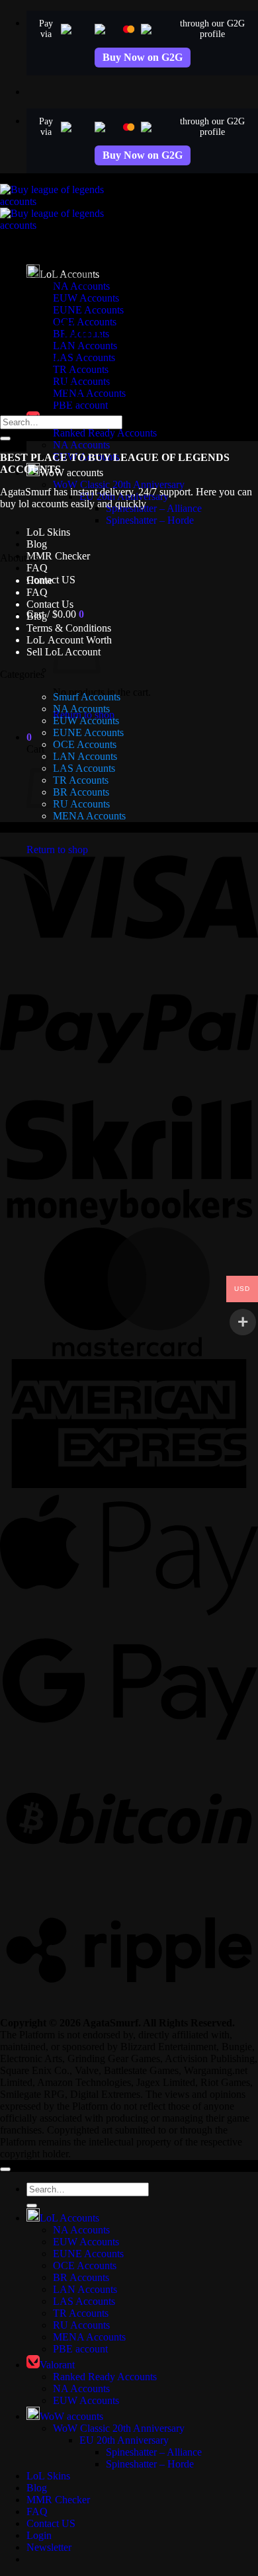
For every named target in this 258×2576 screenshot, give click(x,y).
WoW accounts (71, 473)
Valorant (57, 2365)
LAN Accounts (85, 346)
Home (39, 580)
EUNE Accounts (88, 310)
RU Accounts (81, 804)
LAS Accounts (84, 357)
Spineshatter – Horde (150, 520)
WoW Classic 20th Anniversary (119, 484)
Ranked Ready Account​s (105, 433)
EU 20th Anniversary (124, 2440)
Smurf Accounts (87, 697)
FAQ (37, 568)
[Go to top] (5, 2169)
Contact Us (50, 604)
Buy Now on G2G (143, 57)
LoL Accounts (69, 2218)
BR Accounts (81, 792)
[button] (55, 614)
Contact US (51, 2523)
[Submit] (5, 438)
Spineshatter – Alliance (154, 508)
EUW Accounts (86, 721)
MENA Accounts (89, 816)
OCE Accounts (85, 744)
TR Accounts (81, 369)
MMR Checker (58, 556)
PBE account (80, 405)
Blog (37, 544)
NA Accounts (81, 445)
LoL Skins (48, 532)
